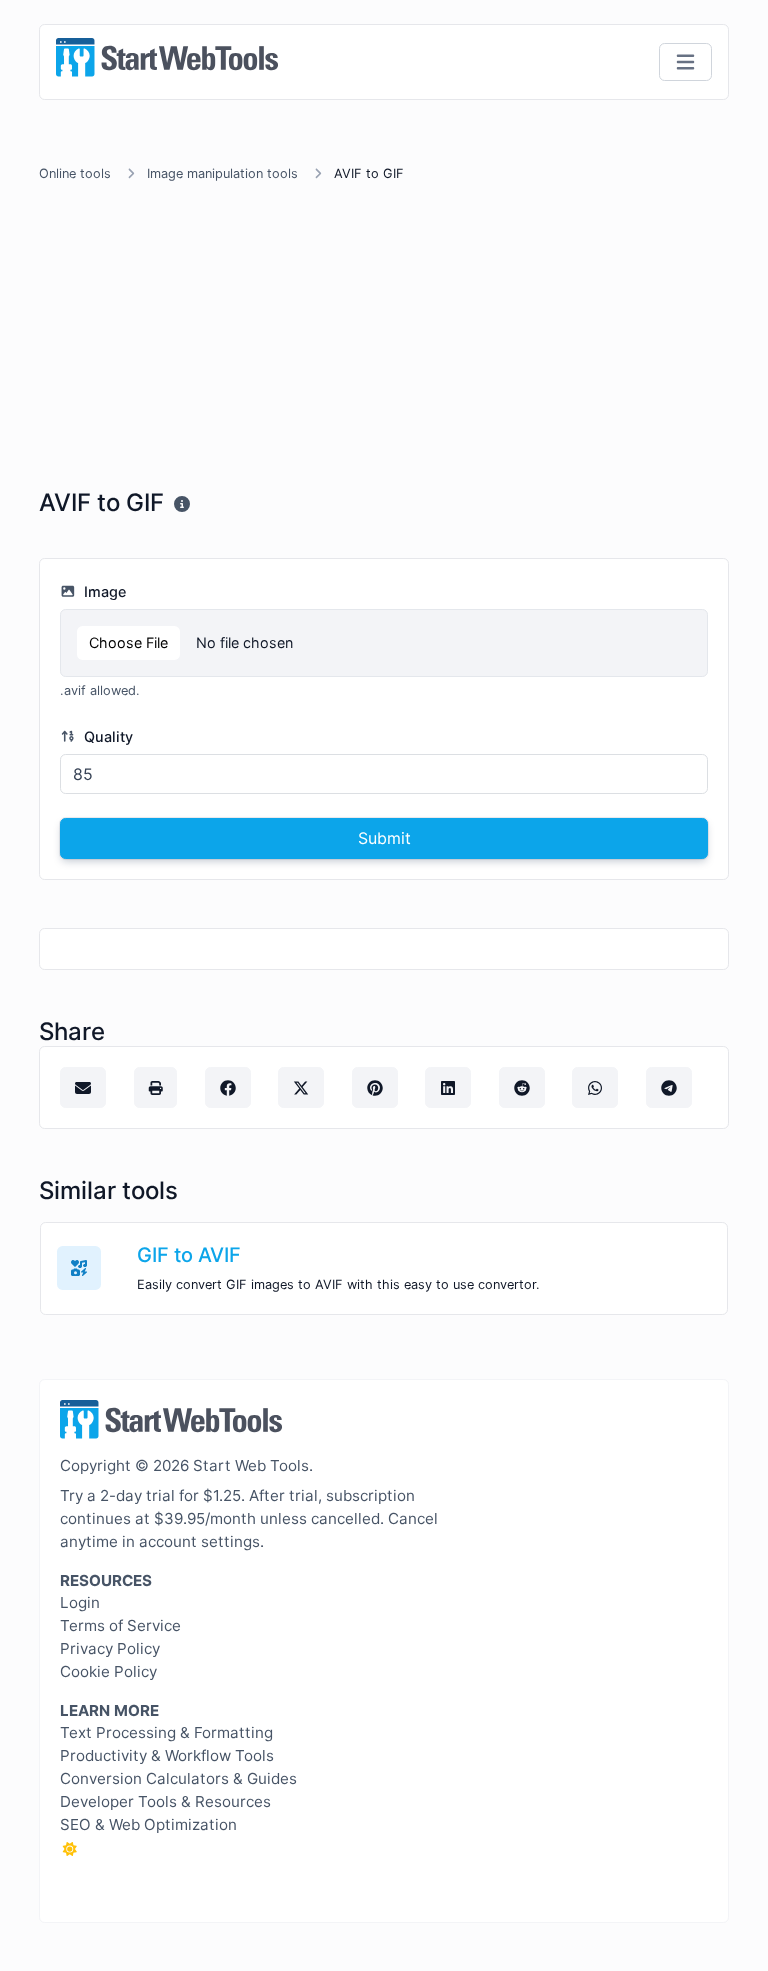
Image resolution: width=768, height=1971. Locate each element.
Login (80, 1602)
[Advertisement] (384, 339)
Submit (384, 838)
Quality (106, 736)
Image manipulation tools (222, 173)
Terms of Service (120, 1625)
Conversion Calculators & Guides (178, 1778)
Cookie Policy (108, 1671)
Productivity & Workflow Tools (167, 1755)
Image (103, 591)
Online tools (75, 173)
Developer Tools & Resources (165, 1801)
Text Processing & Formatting (166, 1732)
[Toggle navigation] (685, 62)
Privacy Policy (110, 1648)
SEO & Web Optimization (148, 1824)
